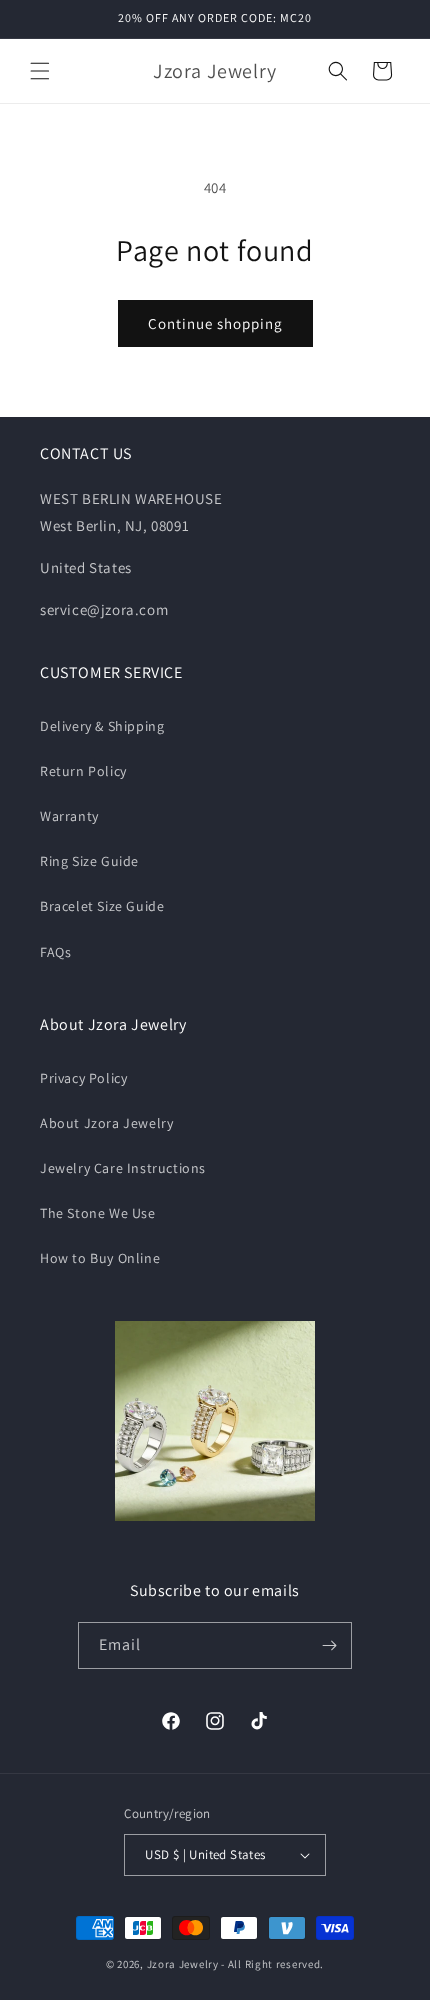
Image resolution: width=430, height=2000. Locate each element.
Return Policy (83, 771)
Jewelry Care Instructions (123, 1168)
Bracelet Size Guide (102, 906)
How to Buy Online (100, 1258)
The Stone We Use (98, 1213)
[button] (40, 71)
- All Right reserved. (272, 1964)
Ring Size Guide (89, 861)
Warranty (69, 816)
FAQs (55, 952)
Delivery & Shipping (102, 726)
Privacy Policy (83, 1078)
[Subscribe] (329, 1645)
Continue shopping (215, 323)
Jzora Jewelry (183, 1964)
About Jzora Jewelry (106, 1123)
